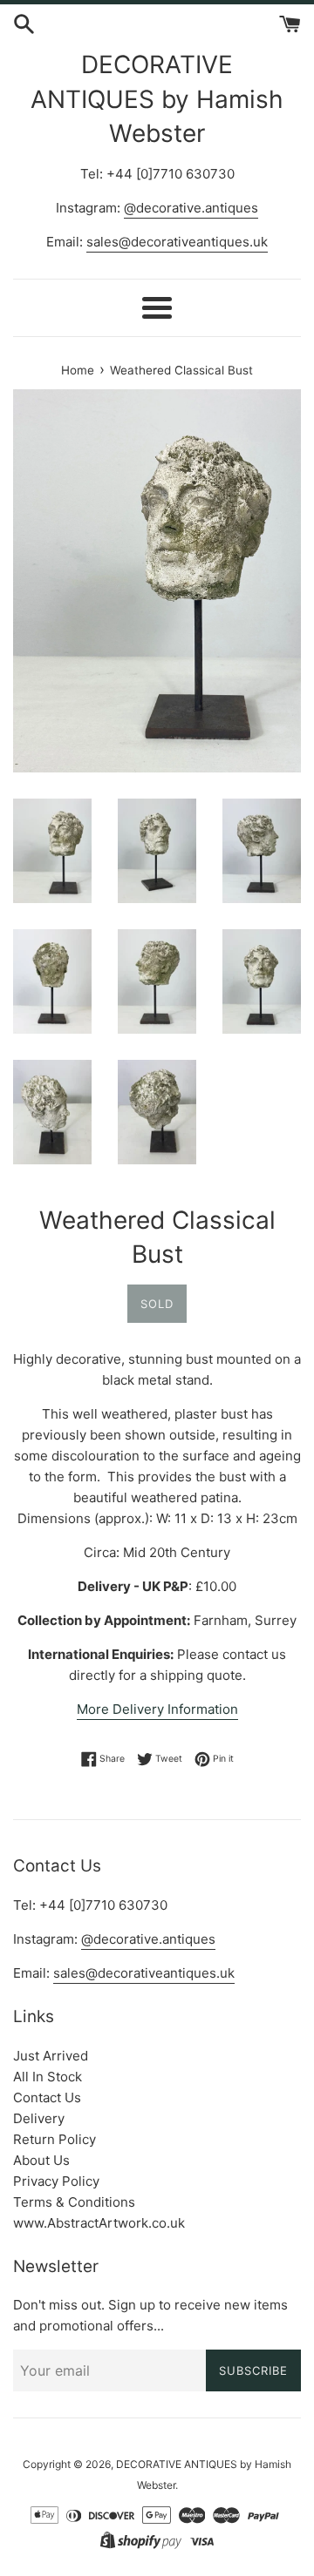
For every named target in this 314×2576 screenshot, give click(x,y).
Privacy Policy (56, 2181)
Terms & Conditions (74, 2202)
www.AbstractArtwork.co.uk (99, 2223)
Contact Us (47, 2097)
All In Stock (48, 2077)
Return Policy (55, 2139)
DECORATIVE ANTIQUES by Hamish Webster (157, 98)
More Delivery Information (157, 1709)
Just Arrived (51, 2056)
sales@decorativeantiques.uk (177, 242)
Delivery (39, 2118)
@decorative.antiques (191, 208)
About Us (41, 2160)
